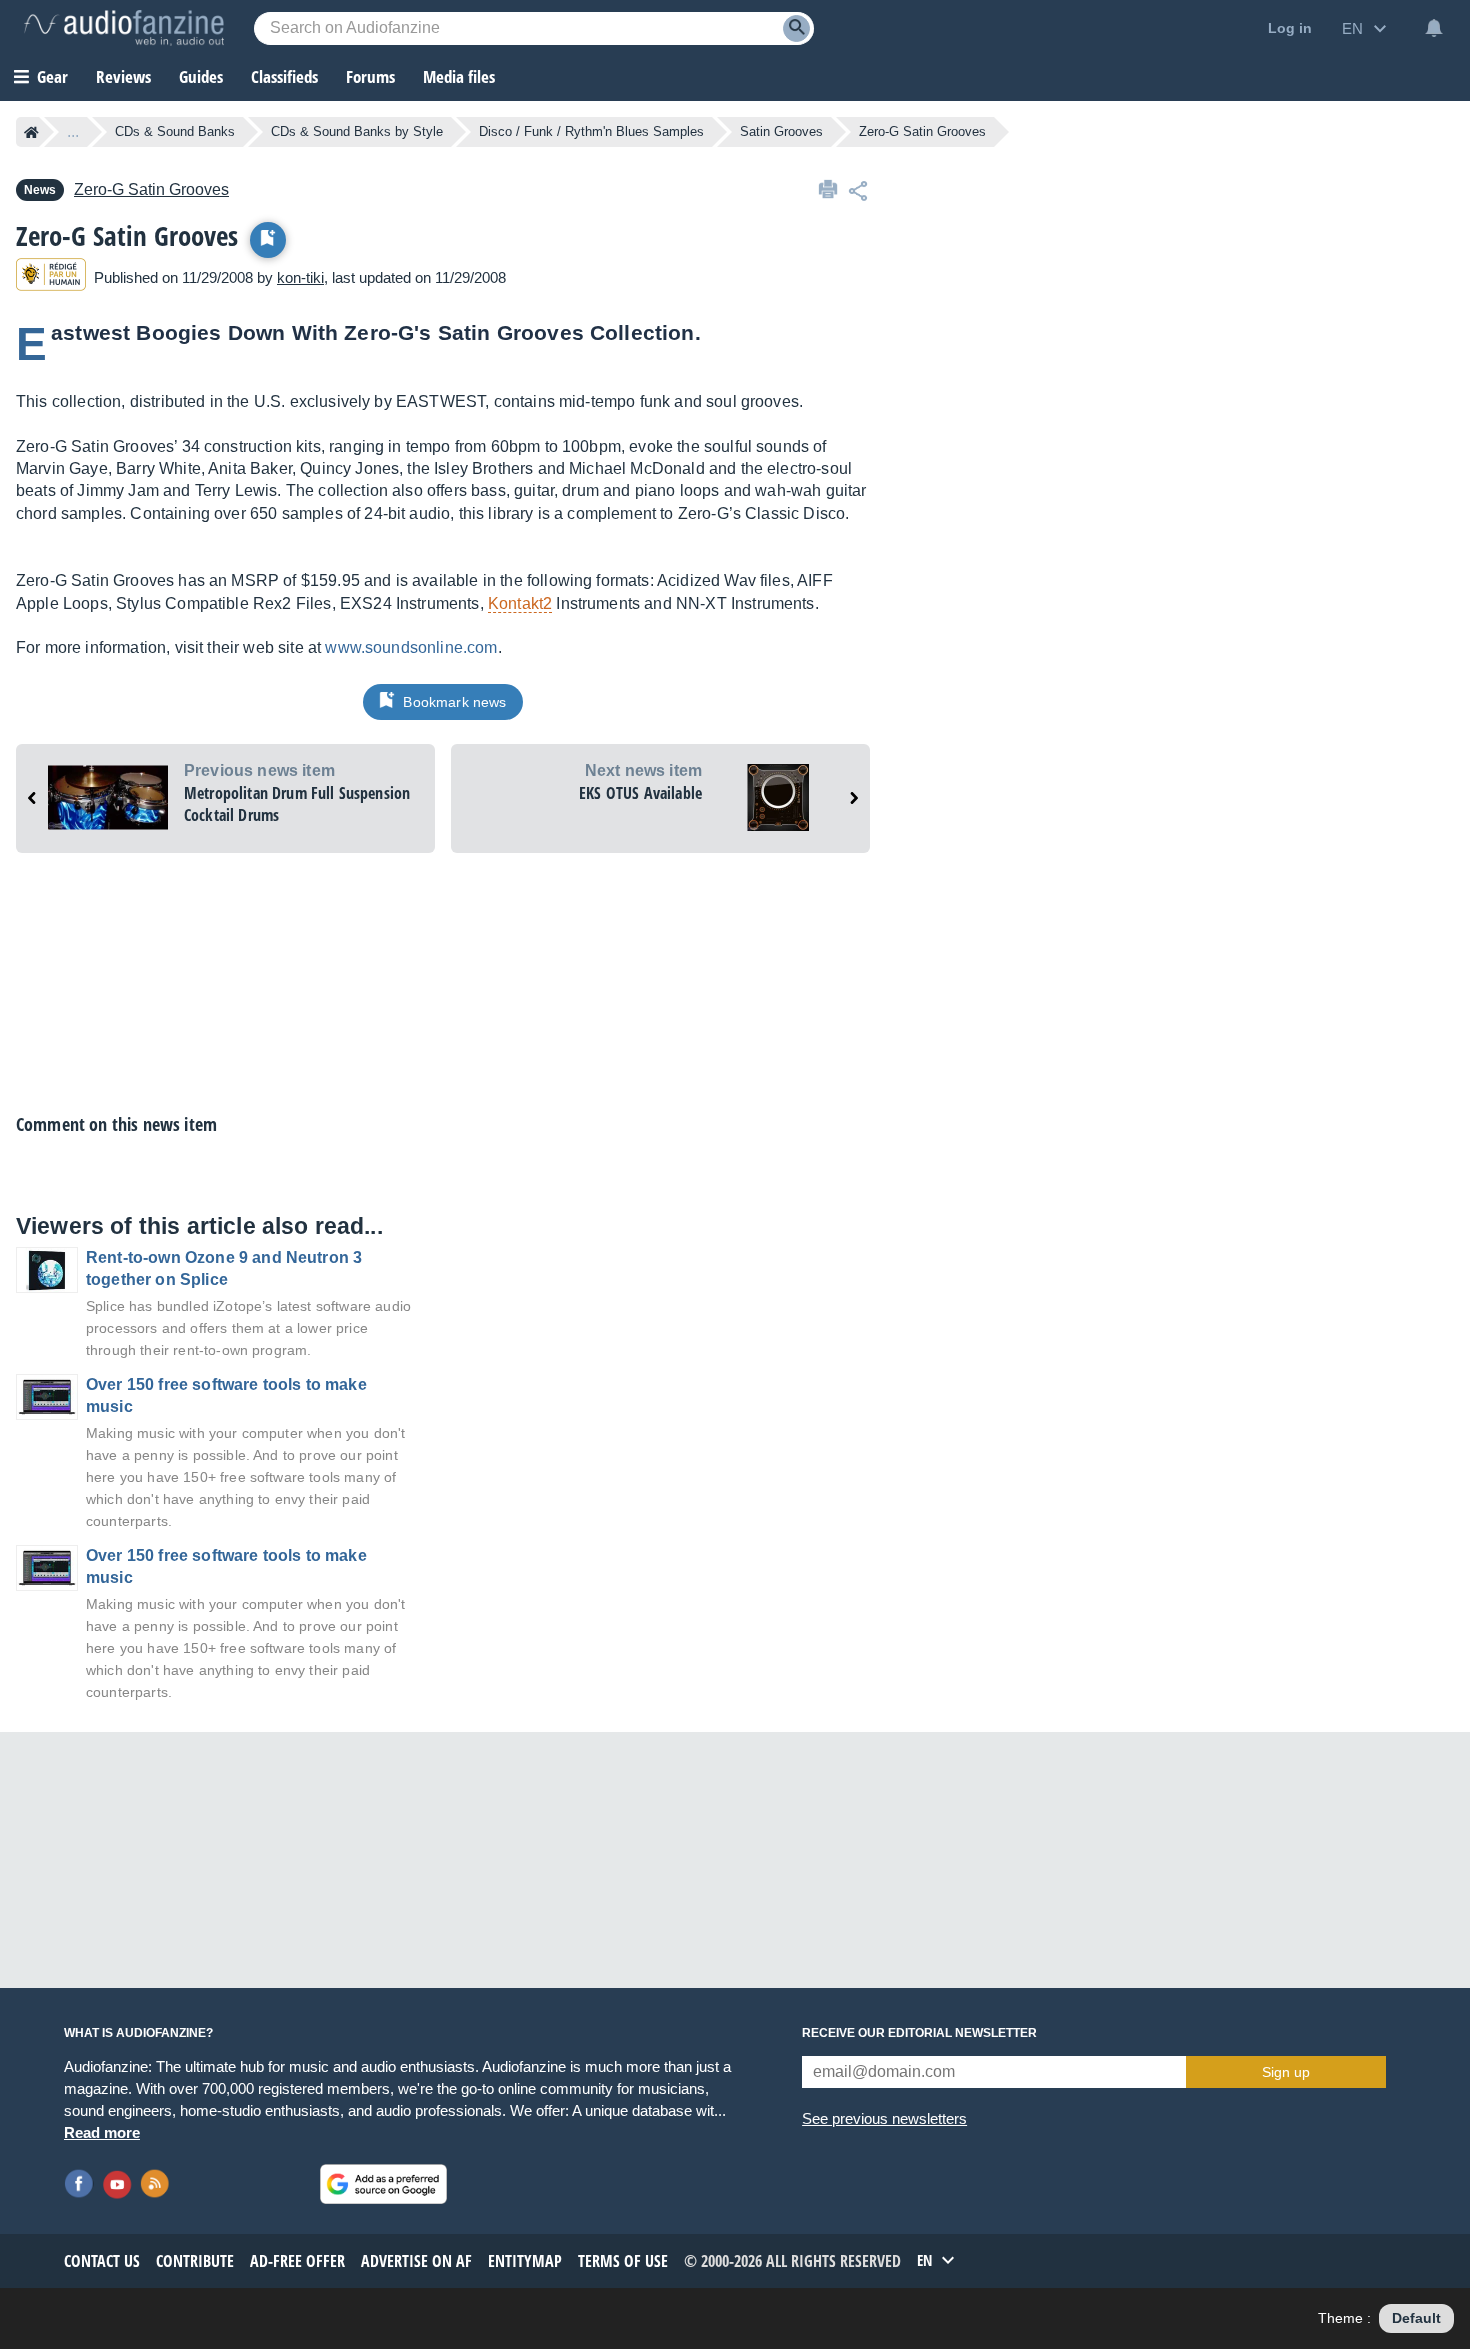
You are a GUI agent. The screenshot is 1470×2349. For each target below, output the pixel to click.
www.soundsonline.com (411, 647)
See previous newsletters (884, 2118)
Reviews (123, 76)
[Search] (796, 28)
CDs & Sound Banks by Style (357, 131)
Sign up (1286, 2072)
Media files (459, 76)
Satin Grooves (781, 131)
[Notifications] (1434, 28)
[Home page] (31, 132)
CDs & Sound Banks (175, 131)
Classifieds (284, 76)
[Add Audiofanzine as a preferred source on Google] (383, 2184)
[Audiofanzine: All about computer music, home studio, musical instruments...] (124, 28)
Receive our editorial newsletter (919, 2033)
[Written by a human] (51, 277)
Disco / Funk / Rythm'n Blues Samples (591, 131)
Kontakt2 (520, 603)
